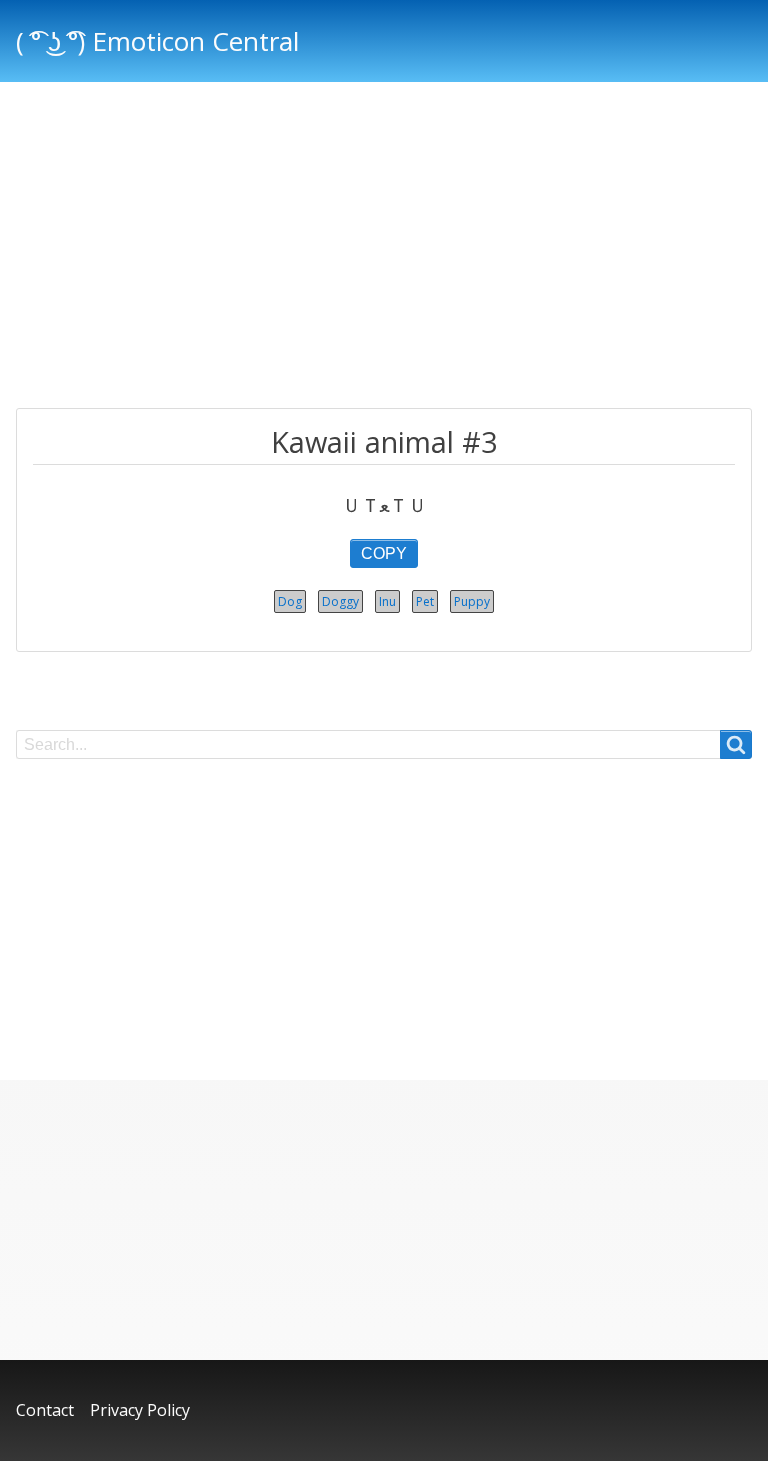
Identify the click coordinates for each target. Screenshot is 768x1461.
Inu (387, 601)
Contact (45, 1410)
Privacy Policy (140, 1410)
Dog (290, 601)
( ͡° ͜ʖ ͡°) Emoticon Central (157, 41)
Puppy (472, 601)
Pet (425, 601)
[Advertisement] (384, 248)
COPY (384, 553)
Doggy (340, 601)
